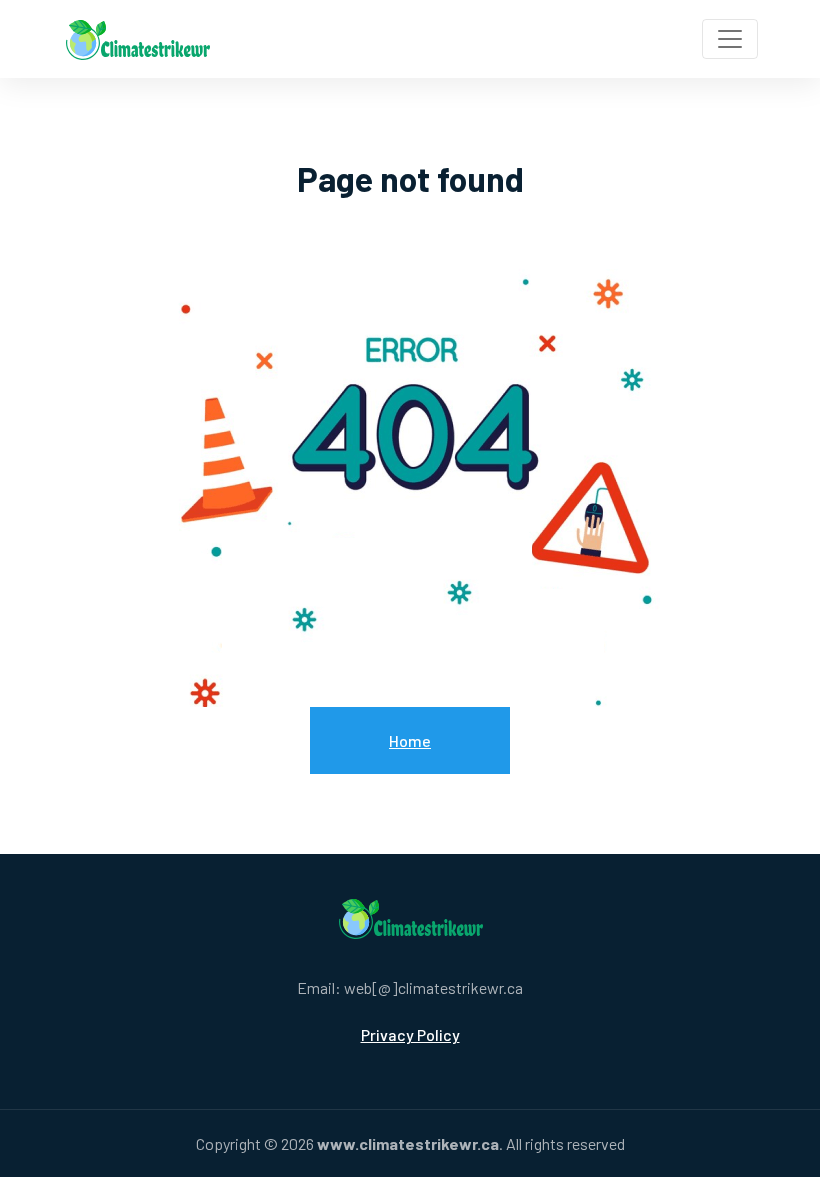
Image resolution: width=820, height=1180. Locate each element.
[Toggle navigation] (730, 39)
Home (410, 740)
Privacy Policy (410, 1034)
